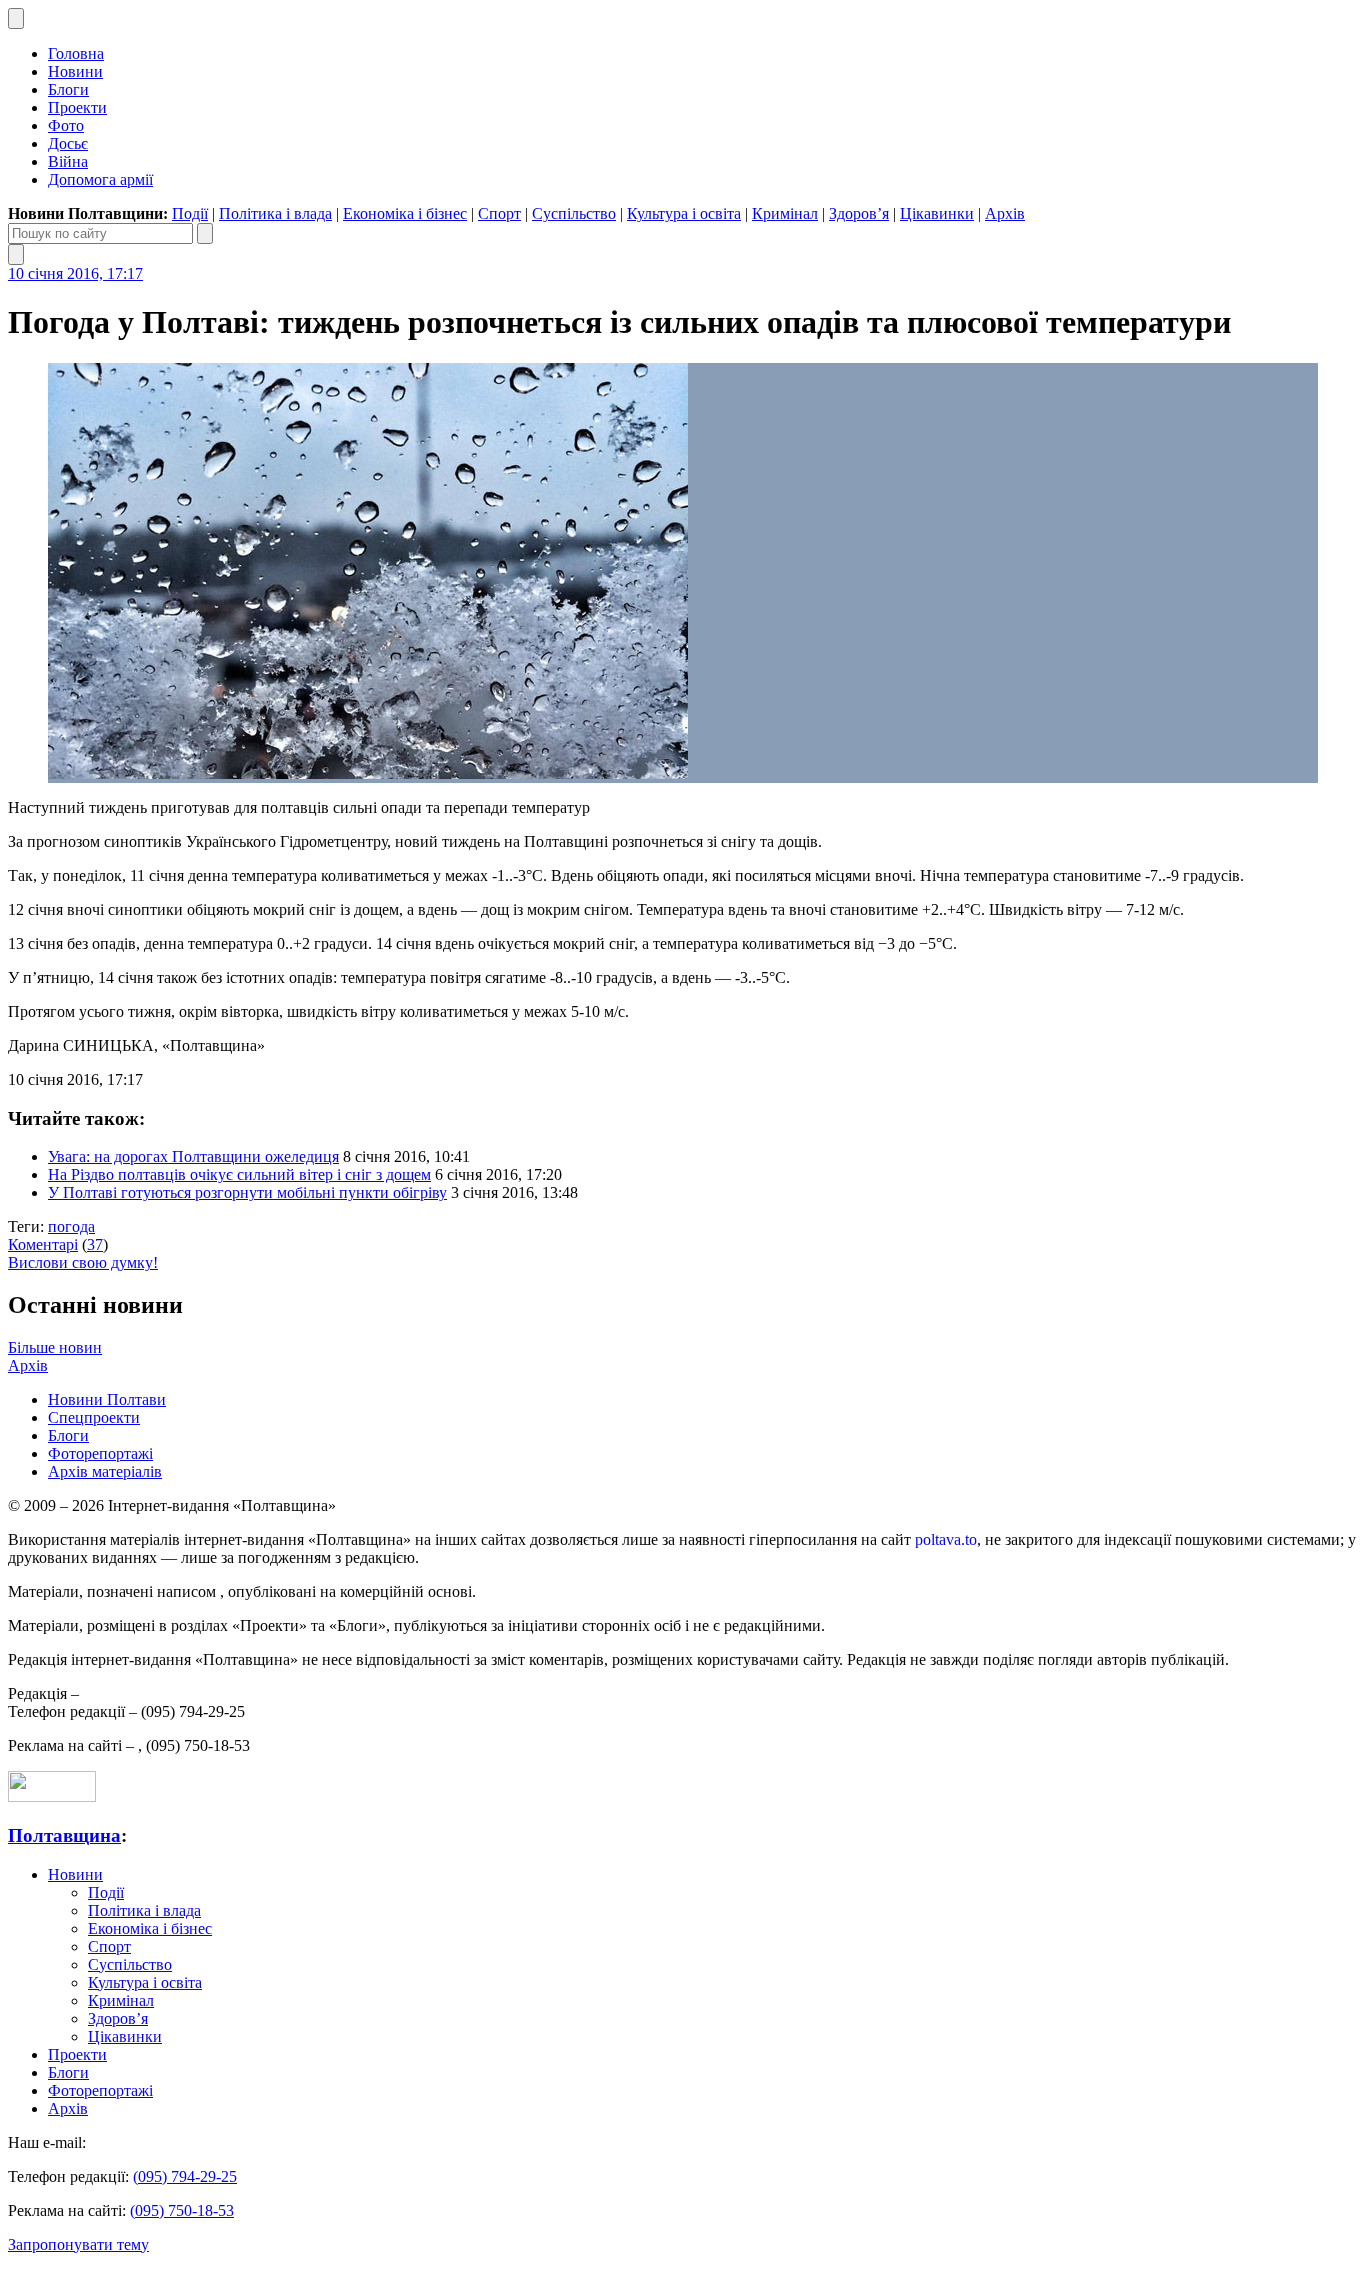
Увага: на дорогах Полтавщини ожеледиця (193, 1156)
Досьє (68, 143)
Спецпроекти (94, 1417)
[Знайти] (205, 233)
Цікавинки (937, 213)
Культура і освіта (684, 213)
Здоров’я (859, 213)
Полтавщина (64, 1835)
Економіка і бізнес (405, 213)
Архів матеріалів (105, 1471)
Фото (66, 125)
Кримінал (785, 213)
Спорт (499, 213)
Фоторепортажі (100, 1453)
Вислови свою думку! (83, 1262)
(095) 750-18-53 (182, 2210)
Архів (1005, 213)
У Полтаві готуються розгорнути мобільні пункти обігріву (247, 1192)
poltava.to (946, 1539)
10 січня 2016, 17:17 (75, 273)
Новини (75, 71)
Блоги (68, 89)
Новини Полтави (107, 1399)
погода (71, 1226)
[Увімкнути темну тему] (16, 18)
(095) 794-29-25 (185, 2176)
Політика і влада (275, 213)
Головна (76, 53)
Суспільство (574, 213)
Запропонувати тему (78, 2244)
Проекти (77, 107)
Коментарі (43, 1244)
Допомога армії (100, 179)
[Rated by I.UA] (52, 1796)
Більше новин (55, 1347)
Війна (68, 161)
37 (95, 1244)
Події (190, 213)
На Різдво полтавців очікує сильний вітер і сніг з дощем (239, 1174)
